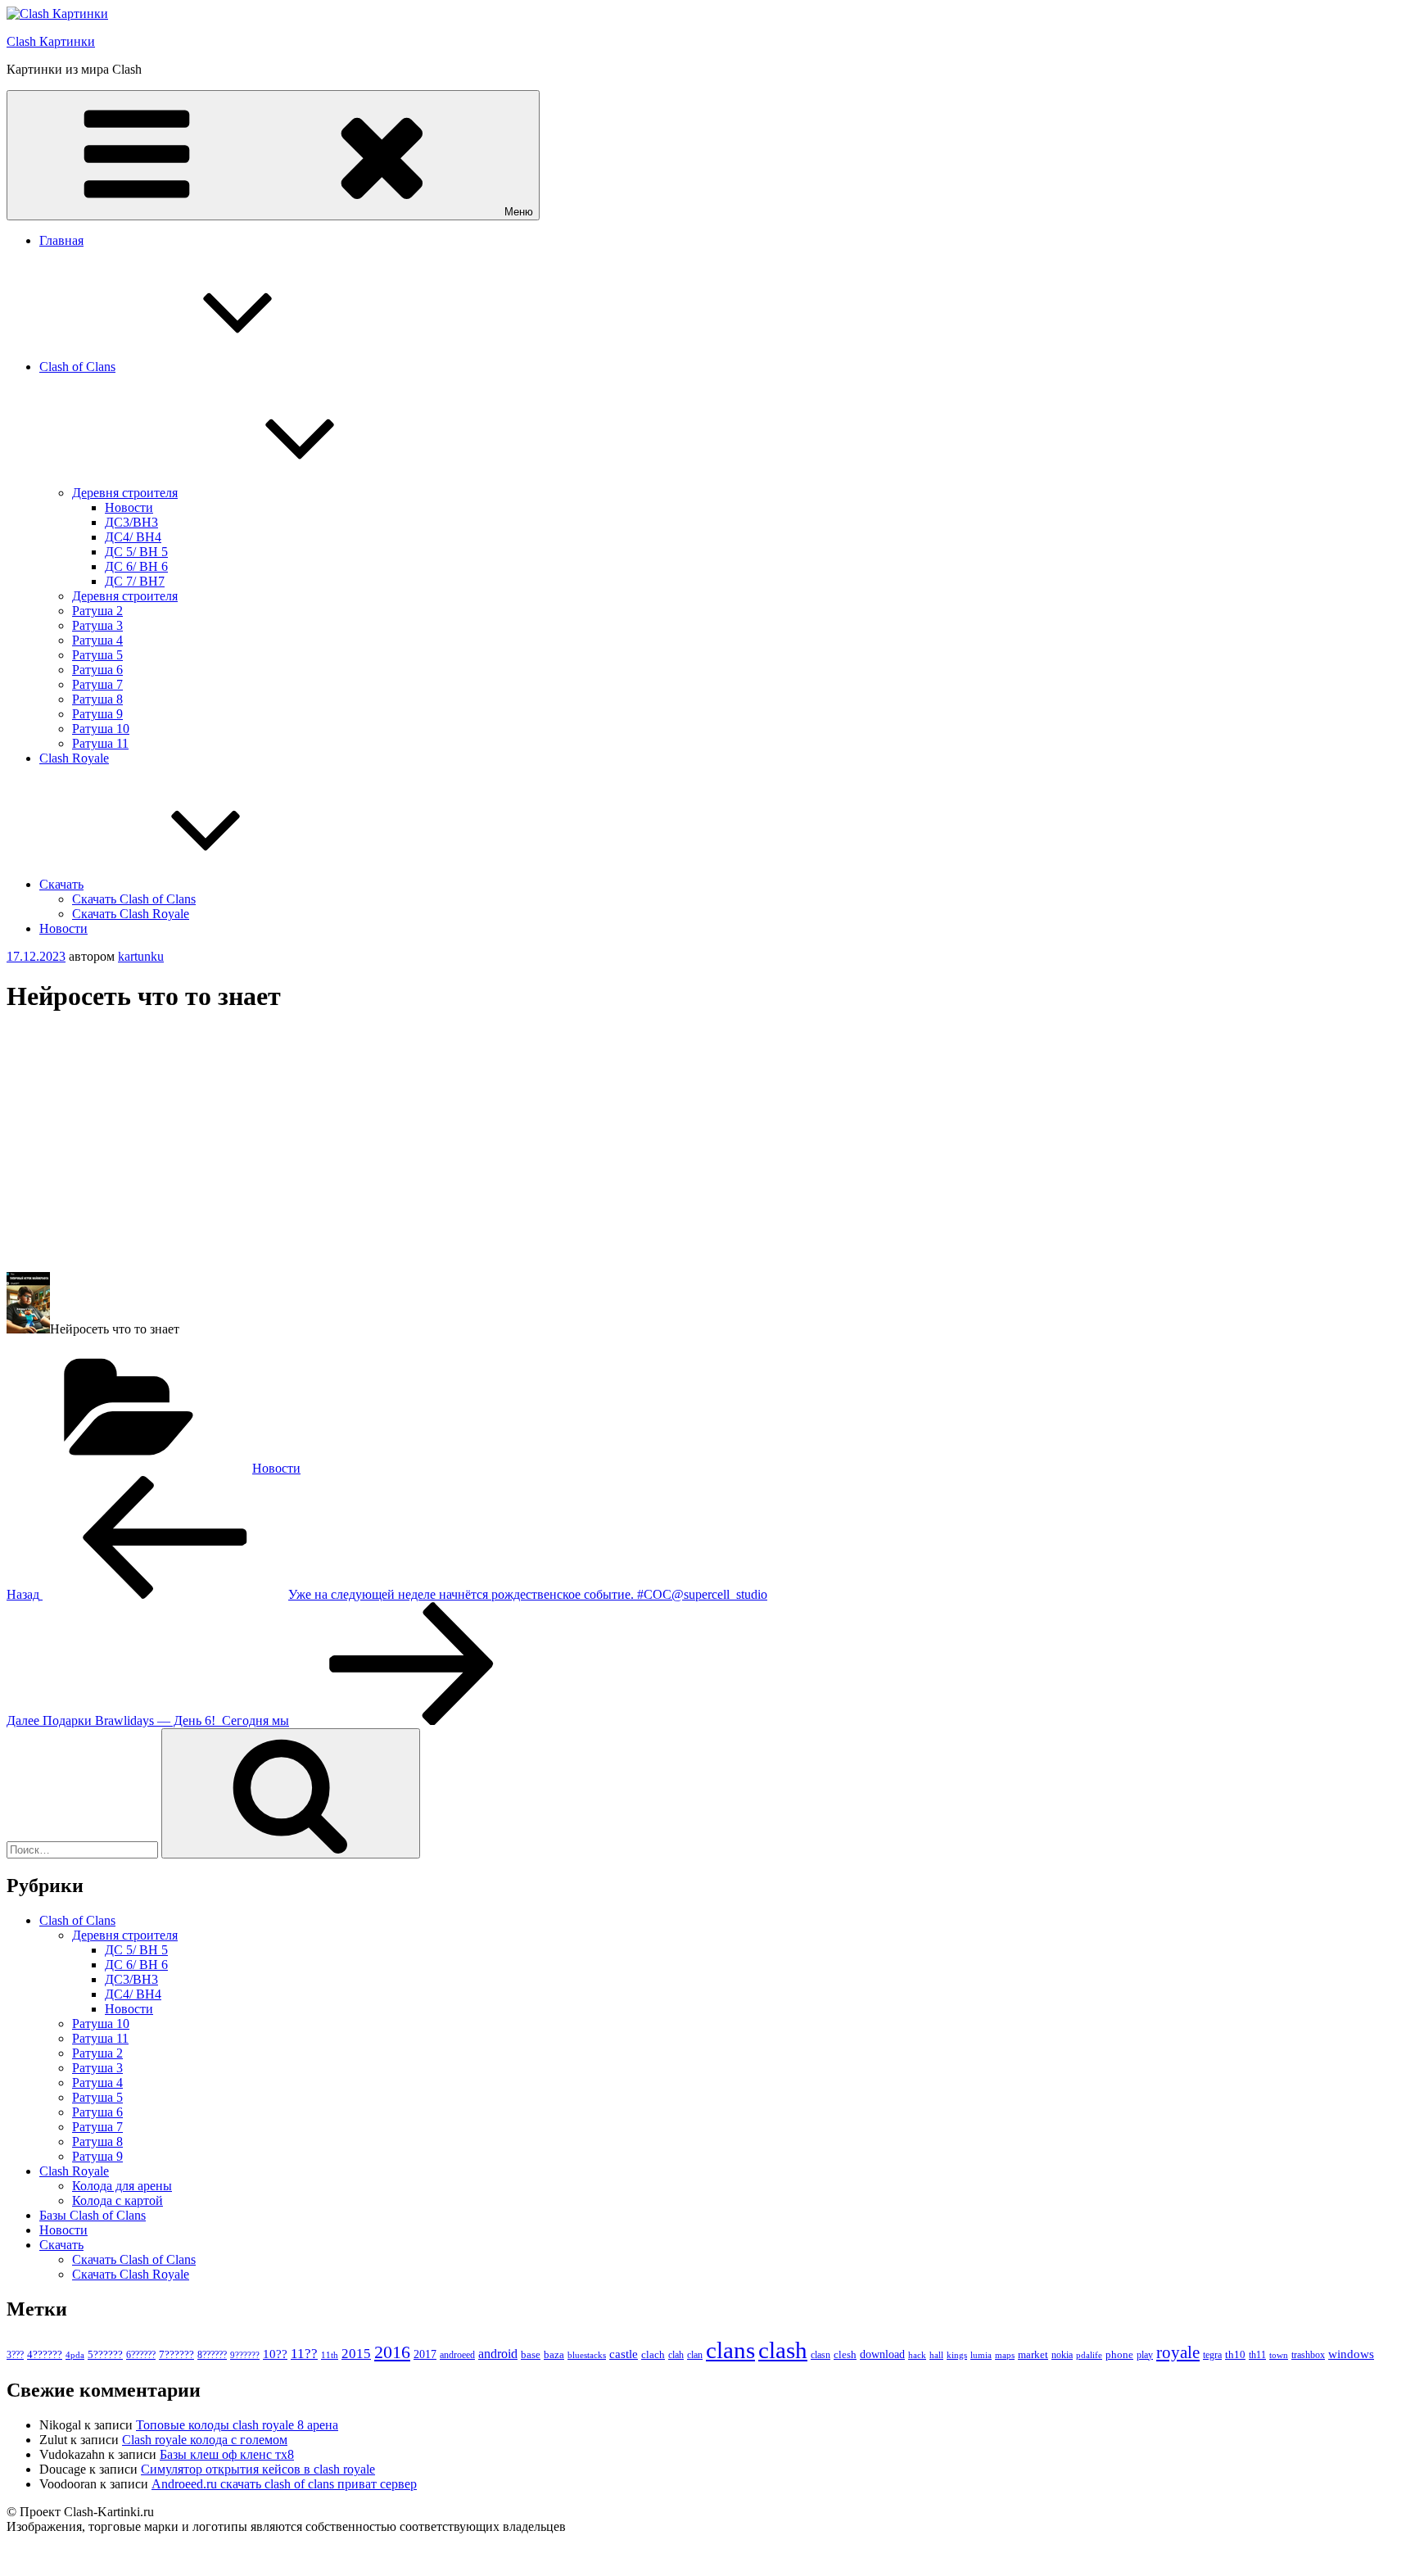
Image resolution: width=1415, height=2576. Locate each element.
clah (676, 2355)
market (1033, 2354)
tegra (1212, 2355)
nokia (1062, 2355)
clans (730, 2350)
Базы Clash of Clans (93, 2215)
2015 (356, 2354)
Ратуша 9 (97, 714)
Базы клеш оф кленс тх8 (227, 2454)
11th (330, 2355)
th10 (1235, 2354)
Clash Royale (74, 758)
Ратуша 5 (97, 655)
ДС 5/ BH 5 (136, 552)
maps (1005, 2355)
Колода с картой (118, 2200)
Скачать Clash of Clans (134, 899)
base (531, 2354)
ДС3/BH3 (131, 522)
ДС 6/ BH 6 (136, 566)
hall (936, 2355)
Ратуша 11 (100, 743)
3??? (15, 2355)
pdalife (1089, 2355)
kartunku (141, 956)
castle (624, 2354)
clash (783, 2350)
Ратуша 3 (97, 625)
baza (554, 2354)
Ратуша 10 (101, 729)
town (1279, 2355)
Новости (129, 507)
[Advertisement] (498, 1144)
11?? (304, 2354)
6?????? (141, 2355)
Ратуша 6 (97, 670)
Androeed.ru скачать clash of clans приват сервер (284, 2484)
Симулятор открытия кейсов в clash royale (258, 2469)
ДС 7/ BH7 (135, 581)
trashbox (1308, 2355)
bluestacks (587, 2355)
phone (1119, 2354)
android (498, 2354)
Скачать (61, 884)
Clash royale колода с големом (205, 2440)
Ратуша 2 (97, 611)
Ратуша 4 (97, 640)
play (1145, 2355)
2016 (392, 2352)
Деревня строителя (125, 493)
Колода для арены (122, 2186)
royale (1178, 2352)
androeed (457, 2355)
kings (957, 2355)
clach (653, 2354)
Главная (61, 240)
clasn (821, 2355)
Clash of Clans (77, 367)
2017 (425, 2354)
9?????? (245, 2355)
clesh (845, 2355)
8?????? (212, 2355)
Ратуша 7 (97, 684)
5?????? (105, 2354)
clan (695, 2355)
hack (917, 2355)
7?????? (176, 2354)
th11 (1257, 2355)
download (882, 2354)
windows (1351, 2354)
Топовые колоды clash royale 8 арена (237, 2425)
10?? (275, 2354)
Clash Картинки (51, 41)
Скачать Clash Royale (131, 914)
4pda (75, 2355)
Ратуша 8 (97, 699)
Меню (519, 212)
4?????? (45, 2355)
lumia (981, 2355)
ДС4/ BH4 (133, 537)
